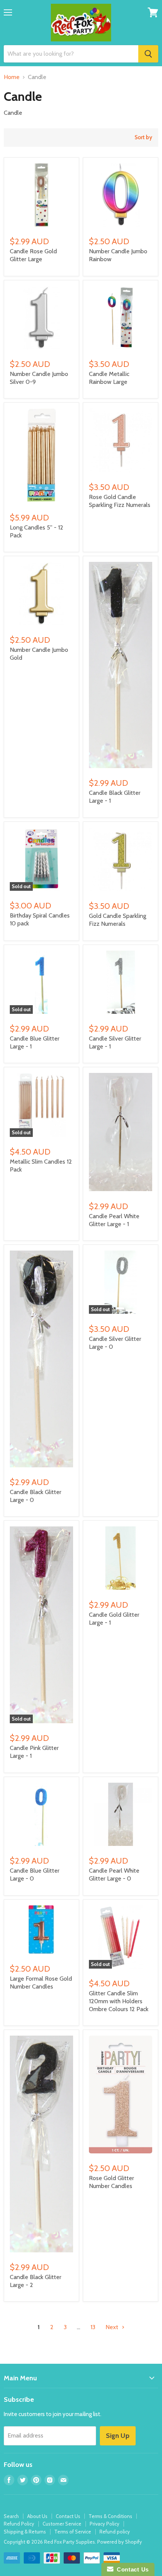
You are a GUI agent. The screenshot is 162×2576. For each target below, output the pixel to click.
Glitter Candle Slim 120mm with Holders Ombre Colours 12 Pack (119, 2001)
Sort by (143, 138)
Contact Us (68, 2516)
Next (113, 2327)
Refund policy (115, 2532)
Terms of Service (73, 2532)
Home (12, 77)
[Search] (148, 54)
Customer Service (62, 2524)
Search (11, 2516)
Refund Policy (19, 2524)
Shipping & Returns (25, 2532)
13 (93, 2327)
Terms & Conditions (110, 2516)
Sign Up (118, 2436)
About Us (37, 2516)
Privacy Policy (105, 2524)
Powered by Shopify (120, 2542)
